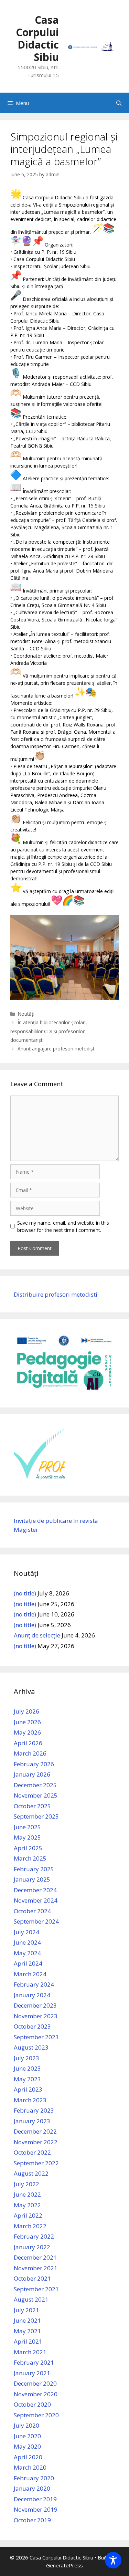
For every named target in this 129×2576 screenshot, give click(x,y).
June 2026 (27, 1722)
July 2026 (26, 1711)
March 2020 (30, 2467)
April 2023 (28, 2089)
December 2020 (35, 2383)
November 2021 (36, 2268)
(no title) (25, 1593)
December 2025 (35, 1785)
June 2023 (27, 2068)
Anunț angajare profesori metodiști (57, 1049)
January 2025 (32, 1879)
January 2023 (32, 2121)
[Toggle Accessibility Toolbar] (113, 2560)
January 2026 (32, 1774)
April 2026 (28, 1743)
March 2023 (30, 2100)
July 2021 (26, 2310)
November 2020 (36, 2394)
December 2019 (35, 2499)
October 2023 (32, 2026)
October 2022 (32, 2152)
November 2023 (36, 2016)
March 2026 (30, 1753)
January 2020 (32, 2488)
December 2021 (35, 2257)
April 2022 (28, 2215)
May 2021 (27, 2331)
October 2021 (32, 2278)
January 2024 (32, 1995)
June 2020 (27, 2436)
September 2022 (36, 2163)
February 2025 (34, 1869)
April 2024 (28, 1963)
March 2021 (30, 2352)
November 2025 (36, 1795)
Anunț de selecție (37, 1635)
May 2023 (27, 2079)
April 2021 (28, 2341)
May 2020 (27, 2446)
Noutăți (26, 1014)
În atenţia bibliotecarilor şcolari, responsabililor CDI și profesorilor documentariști (49, 1031)
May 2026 (27, 1732)
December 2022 (35, 2131)
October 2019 (32, 2520)
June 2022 (27, 2194)
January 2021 (32, 2373)
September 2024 (36, 1921)
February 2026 (34, 1764)
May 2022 (27, 2205)
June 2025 (27, 1827)
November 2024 (36, 1900)
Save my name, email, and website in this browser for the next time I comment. (63, 1226)
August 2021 (31, 2299)
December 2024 (35, 1890)
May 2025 (27, 1837)
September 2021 (36, 2289)
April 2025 (28, 1848)
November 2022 (36, 2142)
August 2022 (31, 2173)
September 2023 (36, 2037)
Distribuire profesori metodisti (56, 1294)
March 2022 (30, 2226)
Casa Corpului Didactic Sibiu (37, 38)
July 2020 (26, 2425)
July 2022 (26, 2184)
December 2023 (35, 2005)
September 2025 (36, 1816)
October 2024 (32, 1911)
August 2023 (31, 2047)
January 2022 (32, 2247)
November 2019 (36, 2509)
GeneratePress (64, 2565)
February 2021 (34, 2362)
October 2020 (32, 2404)
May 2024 (27, 1953)
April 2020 (28, 2457)
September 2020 (36, 2415)
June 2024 (27, 1942)
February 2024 (34, 1984)
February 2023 (34, 2110)
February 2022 (34, 2236)
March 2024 (30, 1974)
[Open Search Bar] (119, 103)
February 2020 (34, 2478)
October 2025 (32, 1806)
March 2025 (30, 1858)
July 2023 (26, 2058)
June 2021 (27, 2320)
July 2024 (26, 1932)
